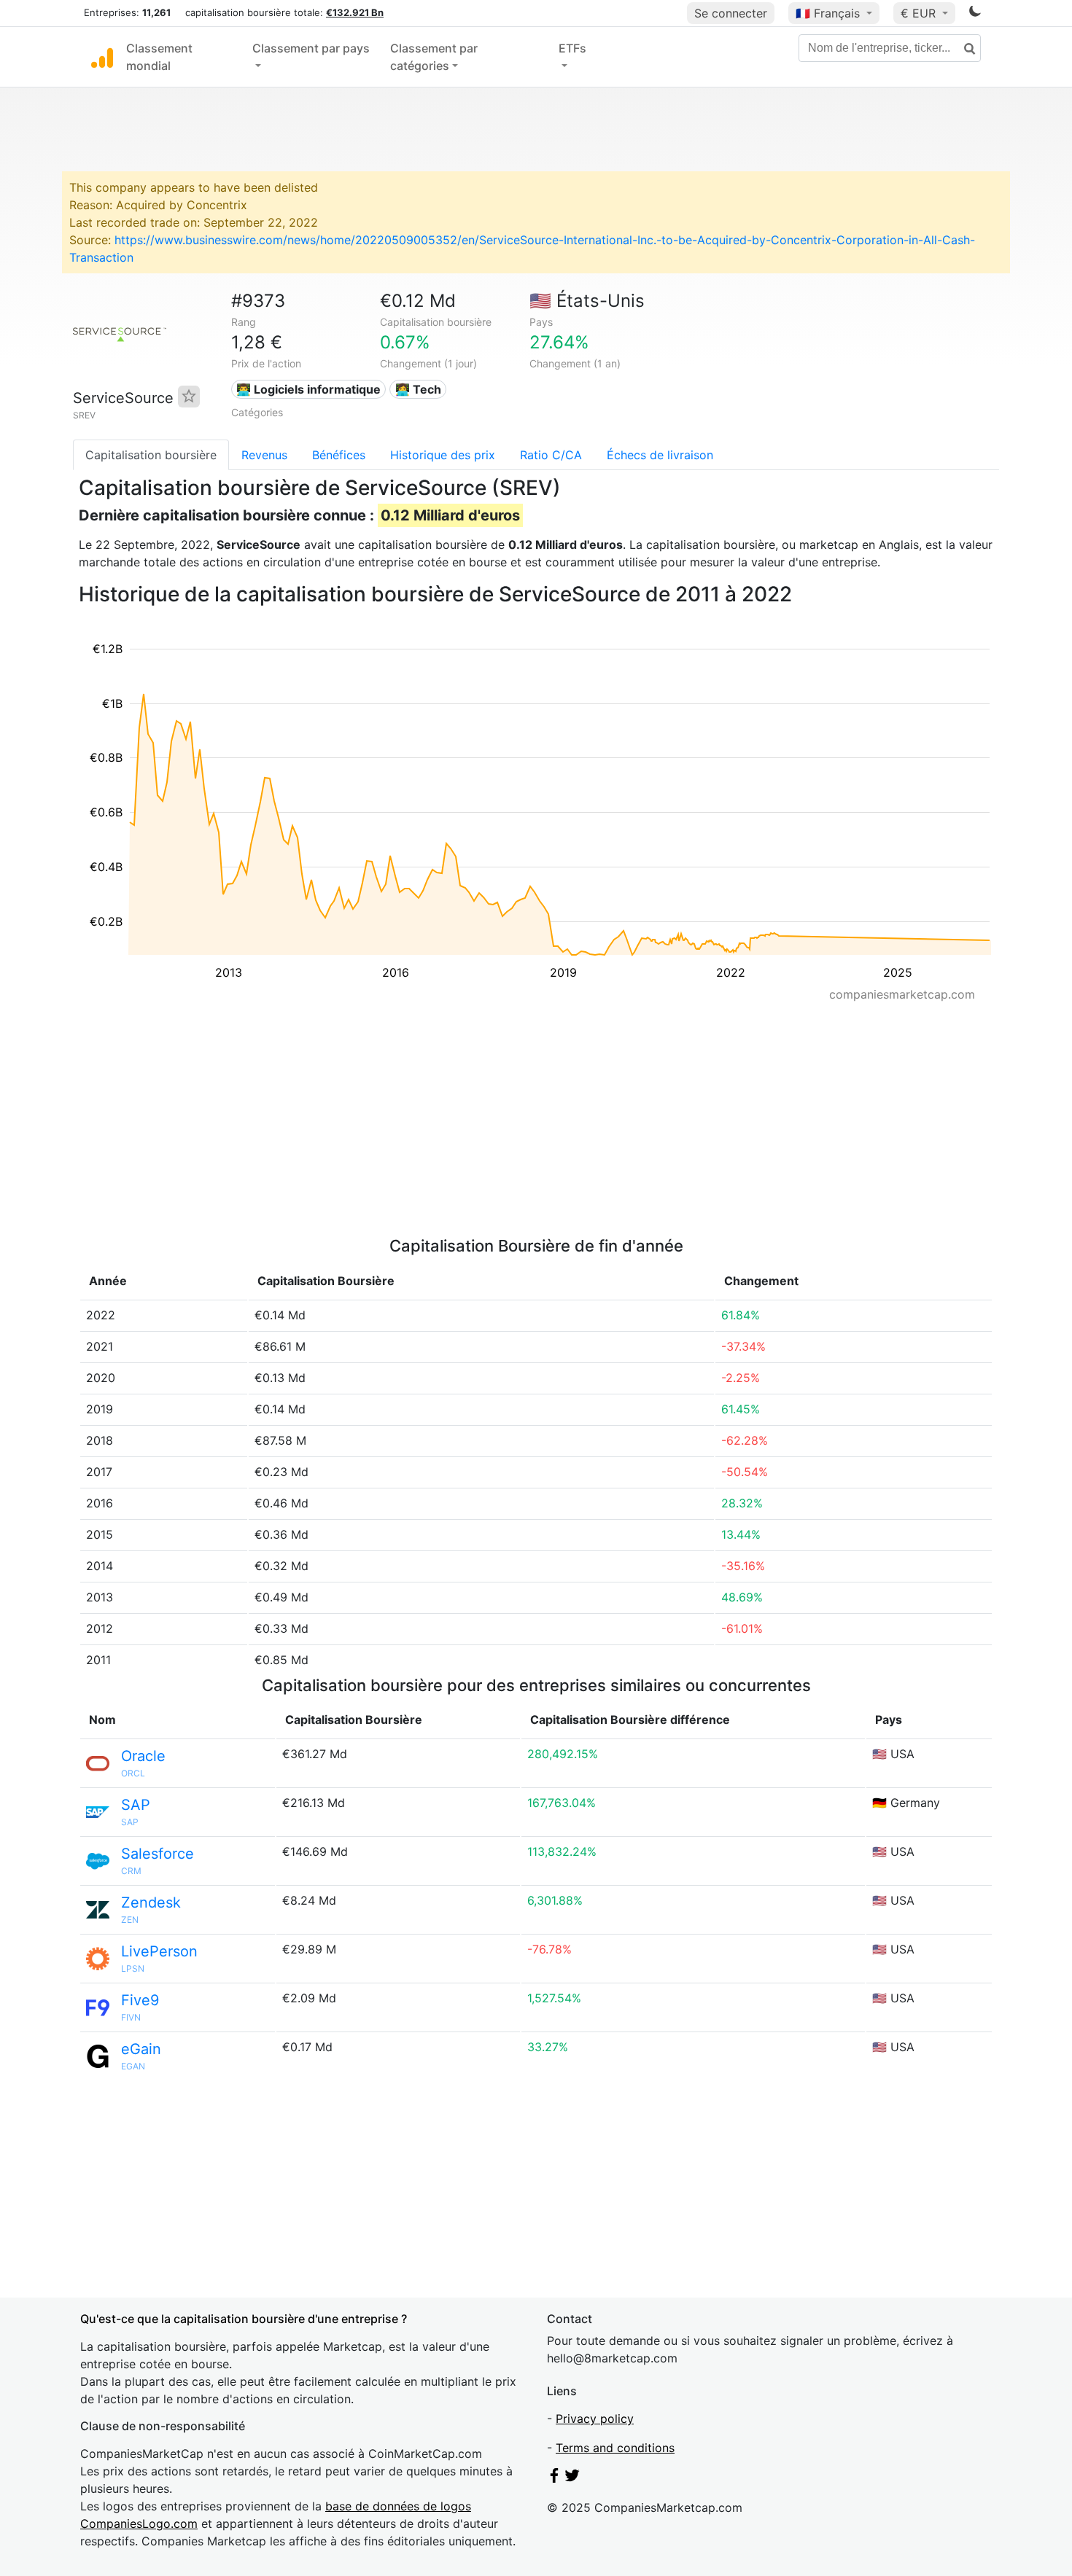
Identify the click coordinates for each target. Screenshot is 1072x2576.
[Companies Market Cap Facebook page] (554, 2478)
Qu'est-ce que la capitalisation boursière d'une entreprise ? (244, 2319)
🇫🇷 (828, 13)
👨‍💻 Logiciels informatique (308, 389)
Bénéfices (339, 455)
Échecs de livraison (660, 455)
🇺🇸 (587, 301)
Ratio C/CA (551, 455)
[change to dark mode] (975, 14)
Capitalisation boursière (151, 455)
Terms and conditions (615, 2448)
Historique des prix (443, 455)
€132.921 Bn (355, 12)
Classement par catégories (434, 57)
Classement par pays (311, 48)
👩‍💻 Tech (418, 389)
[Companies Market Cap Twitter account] (572, 2478)
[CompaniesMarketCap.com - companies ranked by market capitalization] (102, 57)
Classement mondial (159, 57)
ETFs (572, 48)
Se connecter (731, 13)
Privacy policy (595, 2419)
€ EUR (920, 13)
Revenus (264, 455)
